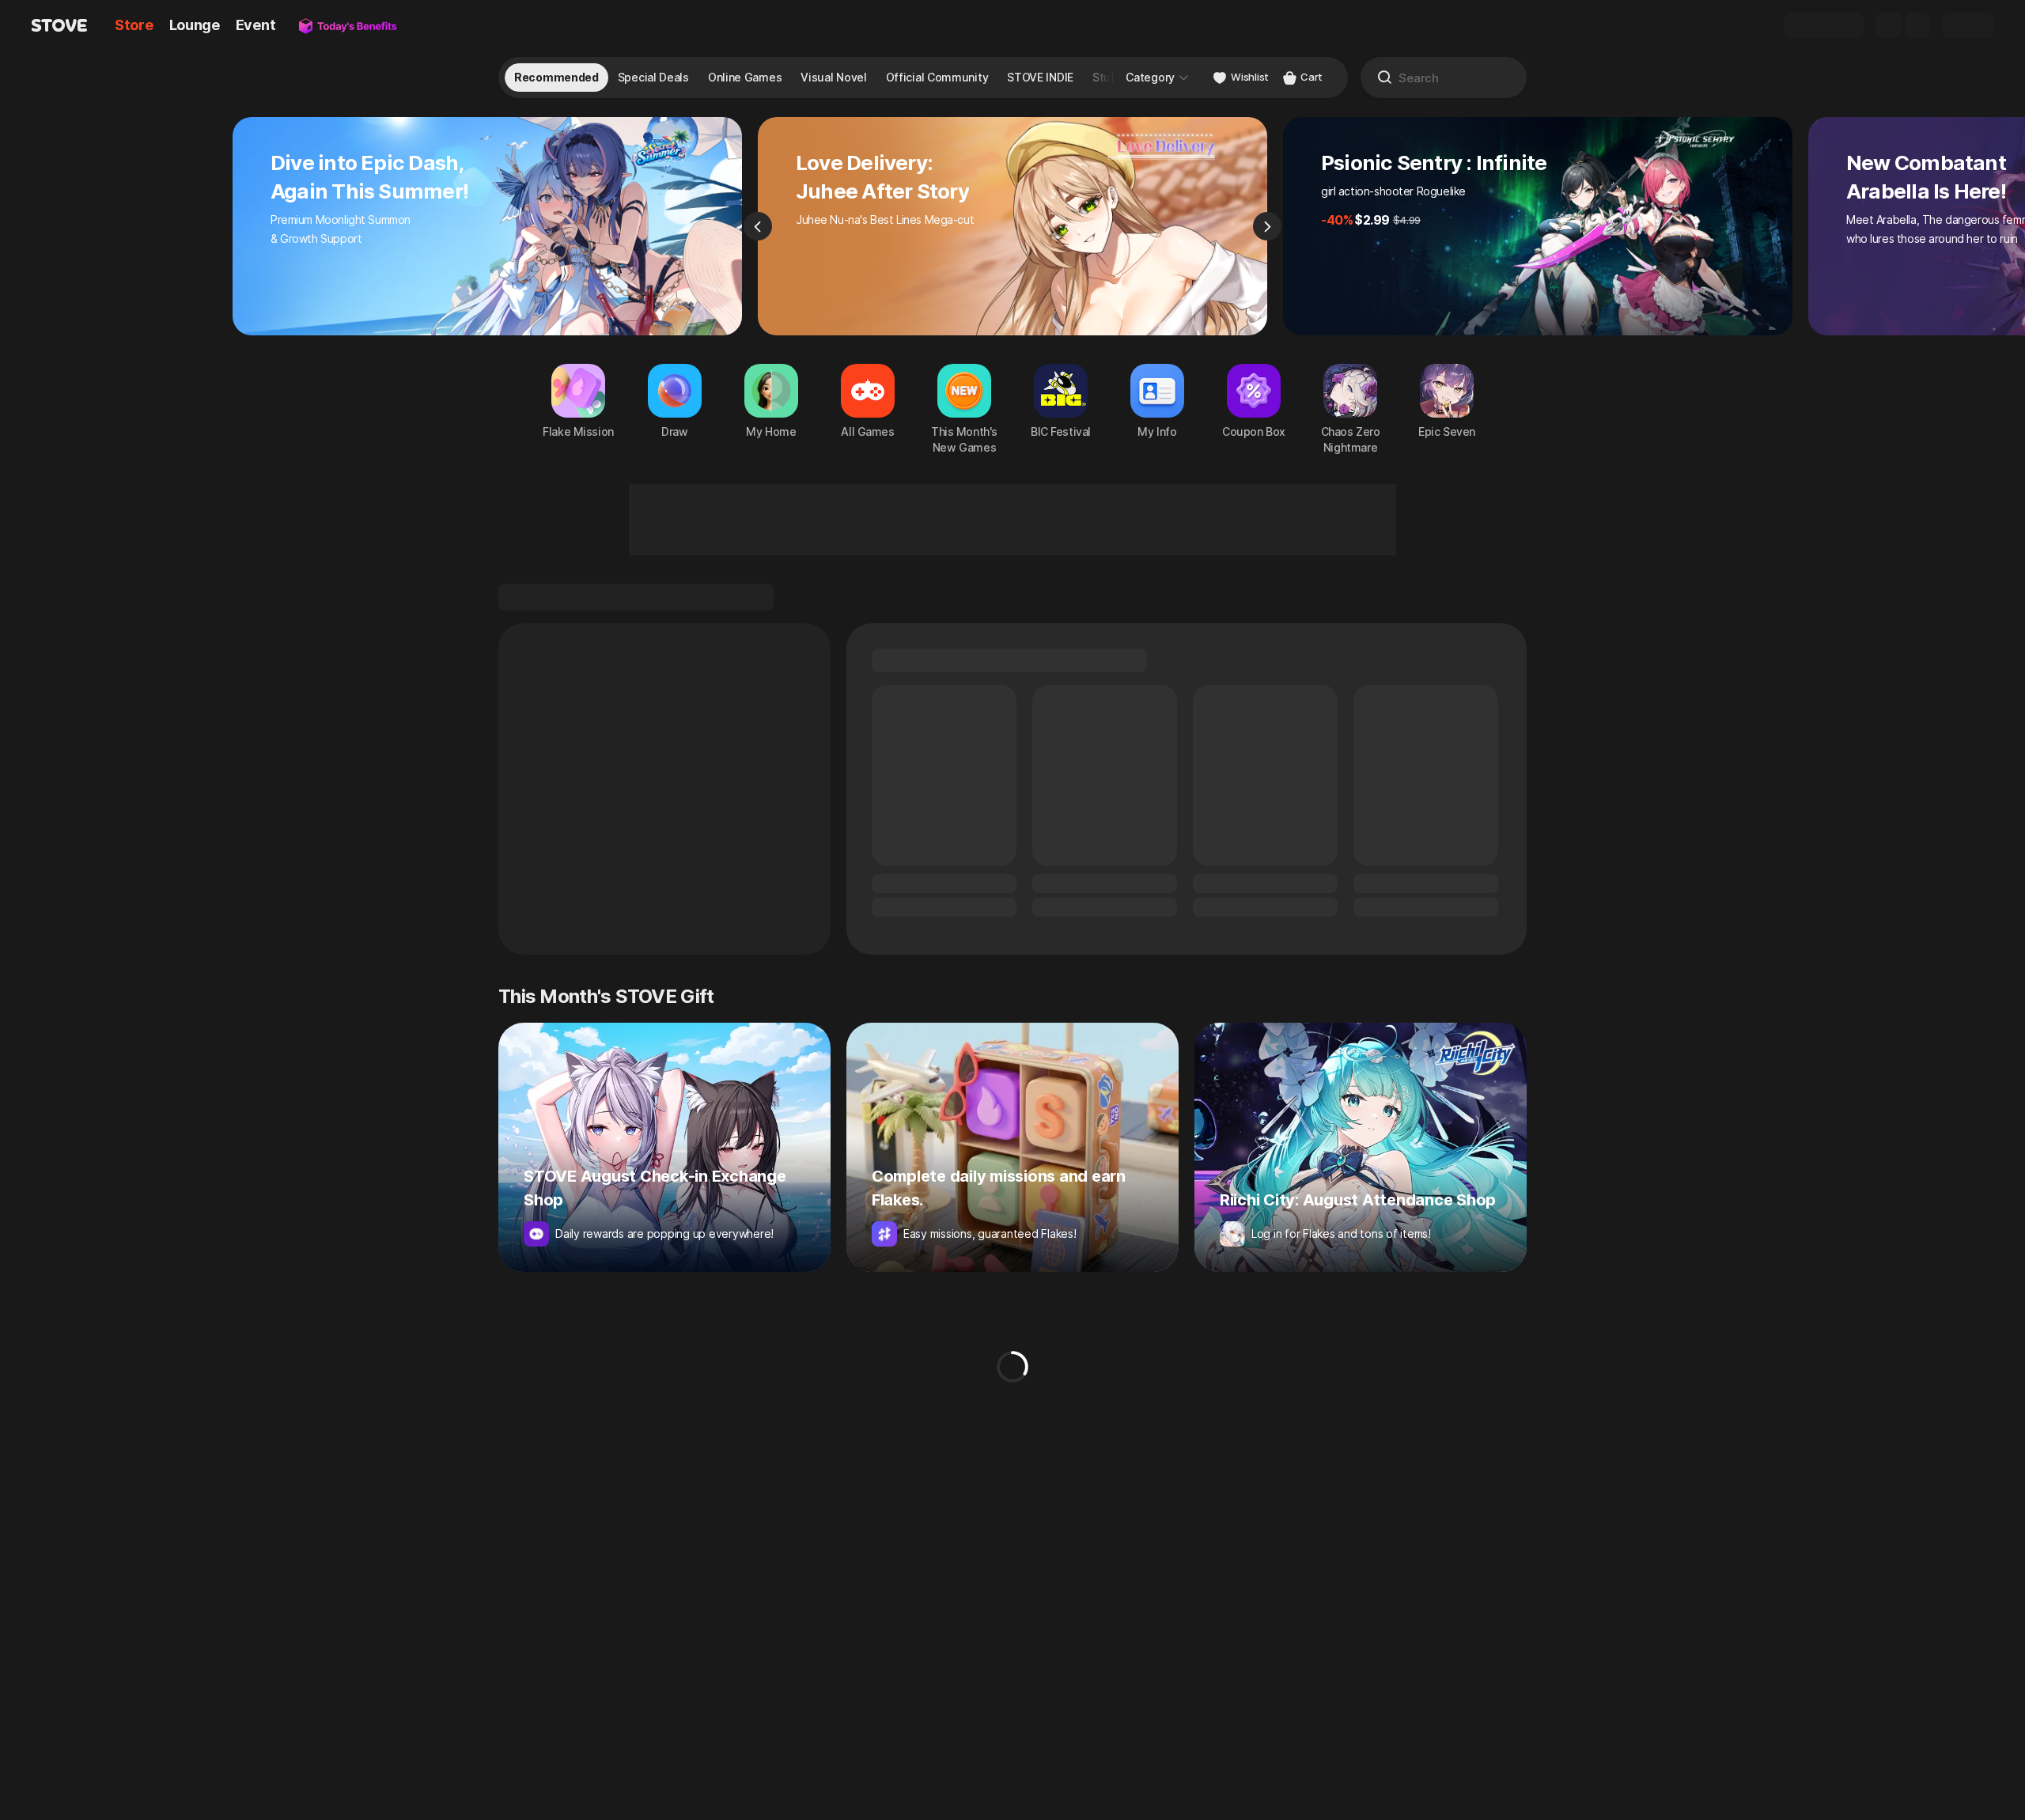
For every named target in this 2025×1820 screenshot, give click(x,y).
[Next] (1267, 226)
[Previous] (758, 226)
